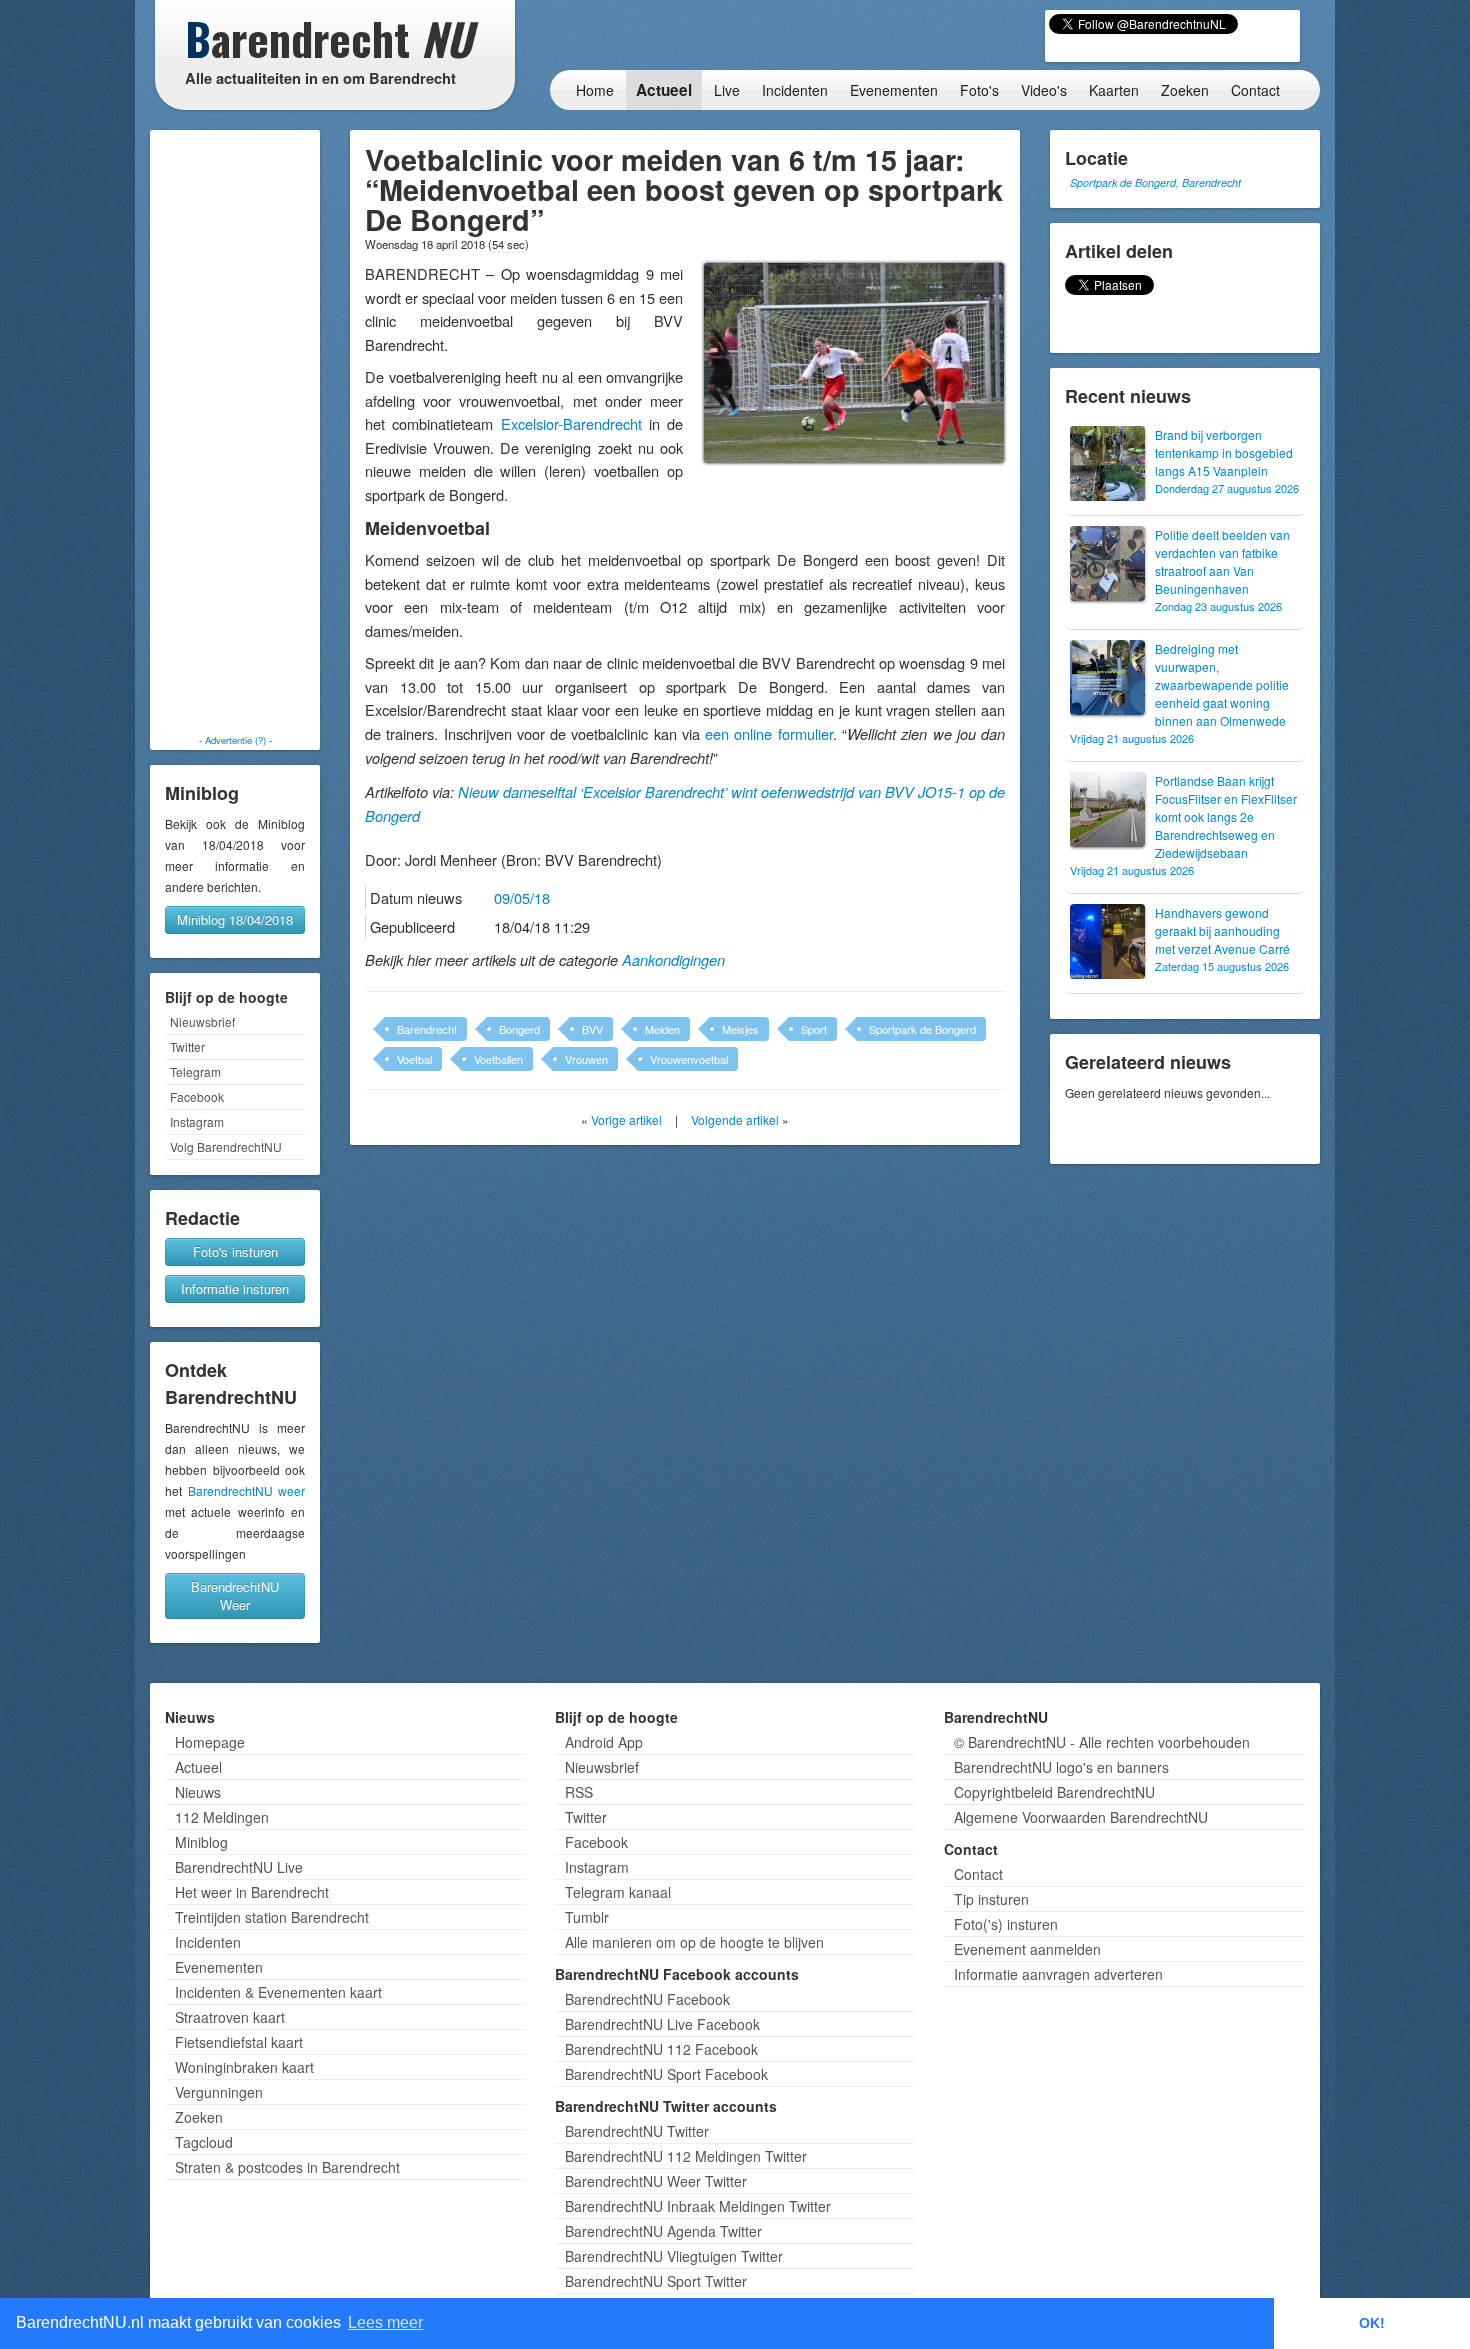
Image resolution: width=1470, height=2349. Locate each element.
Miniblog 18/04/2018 (235, 919)
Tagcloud (204, 2142)
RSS (579, 1792)
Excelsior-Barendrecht (571, 423)
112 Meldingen (222, 1817)
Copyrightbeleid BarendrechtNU (1054, 1792)
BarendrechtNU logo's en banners (1061, 1767)
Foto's (979, 90)
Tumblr (587, 1917)
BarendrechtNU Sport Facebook (666, 2074)
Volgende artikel (735, 1119)
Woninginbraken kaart (244, 2067)
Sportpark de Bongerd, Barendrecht (1155, 182)
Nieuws (198, 1792)
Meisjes (740, 1029)
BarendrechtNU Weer (235, 1595)
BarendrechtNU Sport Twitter (656, 2281)
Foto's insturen (235, 1251)
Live (727, 90)
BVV (592, 1029)
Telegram (195, 1071)
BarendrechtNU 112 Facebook (661, 2049)
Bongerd (519, 1029)
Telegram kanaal (618, 1892)
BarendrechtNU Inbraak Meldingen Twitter (698, 2206)
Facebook (197, 1096)
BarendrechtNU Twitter (637, 2131)
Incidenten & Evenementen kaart (278, 1992)
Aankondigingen (673, 960)
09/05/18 (522, 897)
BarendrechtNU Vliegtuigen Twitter (674, 2256)
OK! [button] (1372, 2323)
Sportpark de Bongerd (922, 1029)
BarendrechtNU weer (247, 1490)
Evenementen (894, 90)
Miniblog (201, 1842)
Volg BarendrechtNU (226, 1146)
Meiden (662, 1029)
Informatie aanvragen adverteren (1058, 1974)
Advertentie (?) (235, 740)
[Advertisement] (235, 432)
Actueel (664, 90)
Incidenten (795, 90)
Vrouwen (586, 1059)
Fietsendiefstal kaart (239, 2042)
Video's (1044, 90)
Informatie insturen (235, 1288)
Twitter (187, 1046)
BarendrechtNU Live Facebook (662, 2024)
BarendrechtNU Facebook (647, 1999)
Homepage (210, 1742)
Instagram (197, 1121)
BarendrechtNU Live (239, 1867)
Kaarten (1114, 90)
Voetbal (414, 1059)
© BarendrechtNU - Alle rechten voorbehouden (1102, 1742)
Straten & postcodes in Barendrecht (287, 2167)
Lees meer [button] (385, 2322)
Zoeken (1185, 90)
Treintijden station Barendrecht (272, 1917)
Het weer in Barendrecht (252, 1892)
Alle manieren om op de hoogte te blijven (694, 1942)
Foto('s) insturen (1006, 1924)
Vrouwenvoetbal (689, 1059)
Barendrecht (427, 1029)
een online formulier (769, 733)
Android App (604, 1742)
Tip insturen (991, 1899)
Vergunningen (219, 2092)
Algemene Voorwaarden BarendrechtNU (1081, 1817)
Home (595, 90)
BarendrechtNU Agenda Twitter (663, 2231)
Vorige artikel (626, 1119)
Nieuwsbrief (202, 1021)
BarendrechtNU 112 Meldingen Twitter (686, 2156)
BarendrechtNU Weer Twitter (656, 2181)
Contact (1255, 90)
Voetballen (498, 1059)
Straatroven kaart (230, 2017)
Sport (814, 1029)
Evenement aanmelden (1027, 1949)
